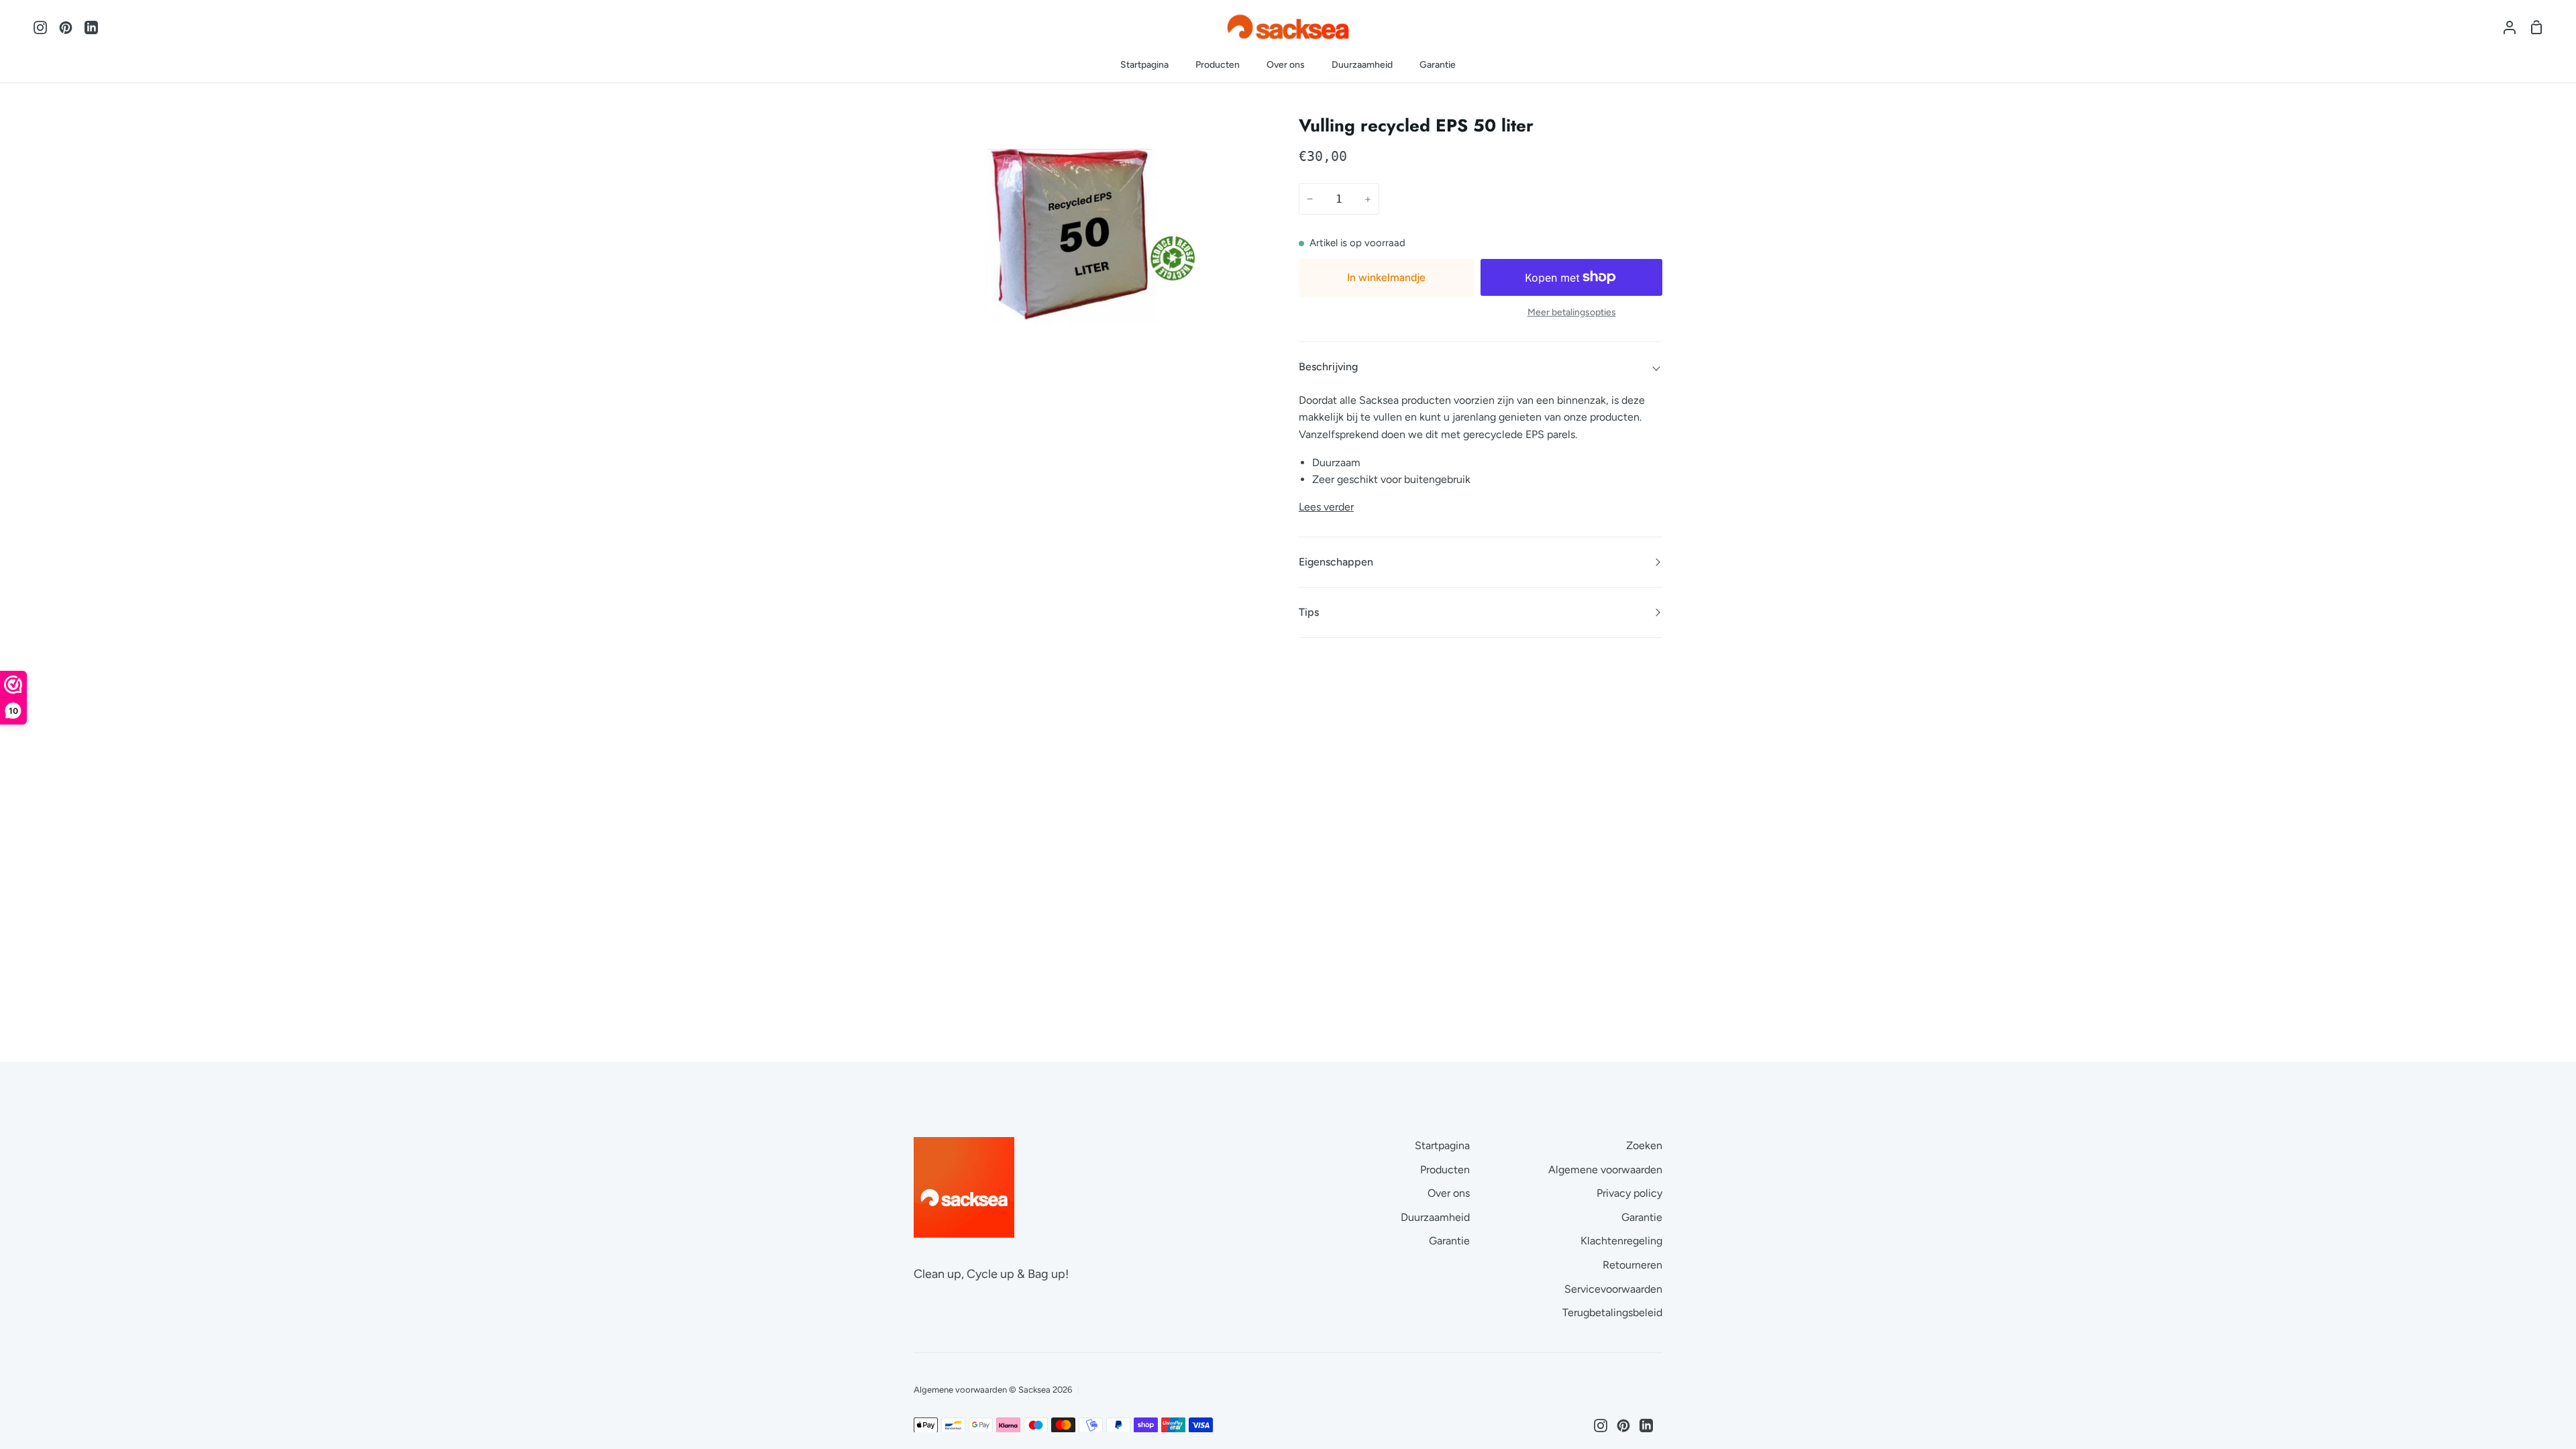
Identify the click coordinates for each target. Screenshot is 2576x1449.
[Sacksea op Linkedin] (1646, 1426)
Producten (1445, 1170)
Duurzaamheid (1435, 1217)
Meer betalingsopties (1572, 312)
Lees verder (1326, 507)
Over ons (1449, 1193)
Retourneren (1632, 1265)
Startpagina (1442, 1145)
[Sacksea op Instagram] (1601, 1426)
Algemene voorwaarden (1605, 1170)
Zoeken (1644, 1145)
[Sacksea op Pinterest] (1623, 1426)
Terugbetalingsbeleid (1612, 1312)
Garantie (1449, 1241)
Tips (1309, 612)
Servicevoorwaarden (1613, 1289)
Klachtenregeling (1621, 1241)
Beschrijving (1328, 367)
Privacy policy (1629, 1193)
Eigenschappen (1336, 562)
